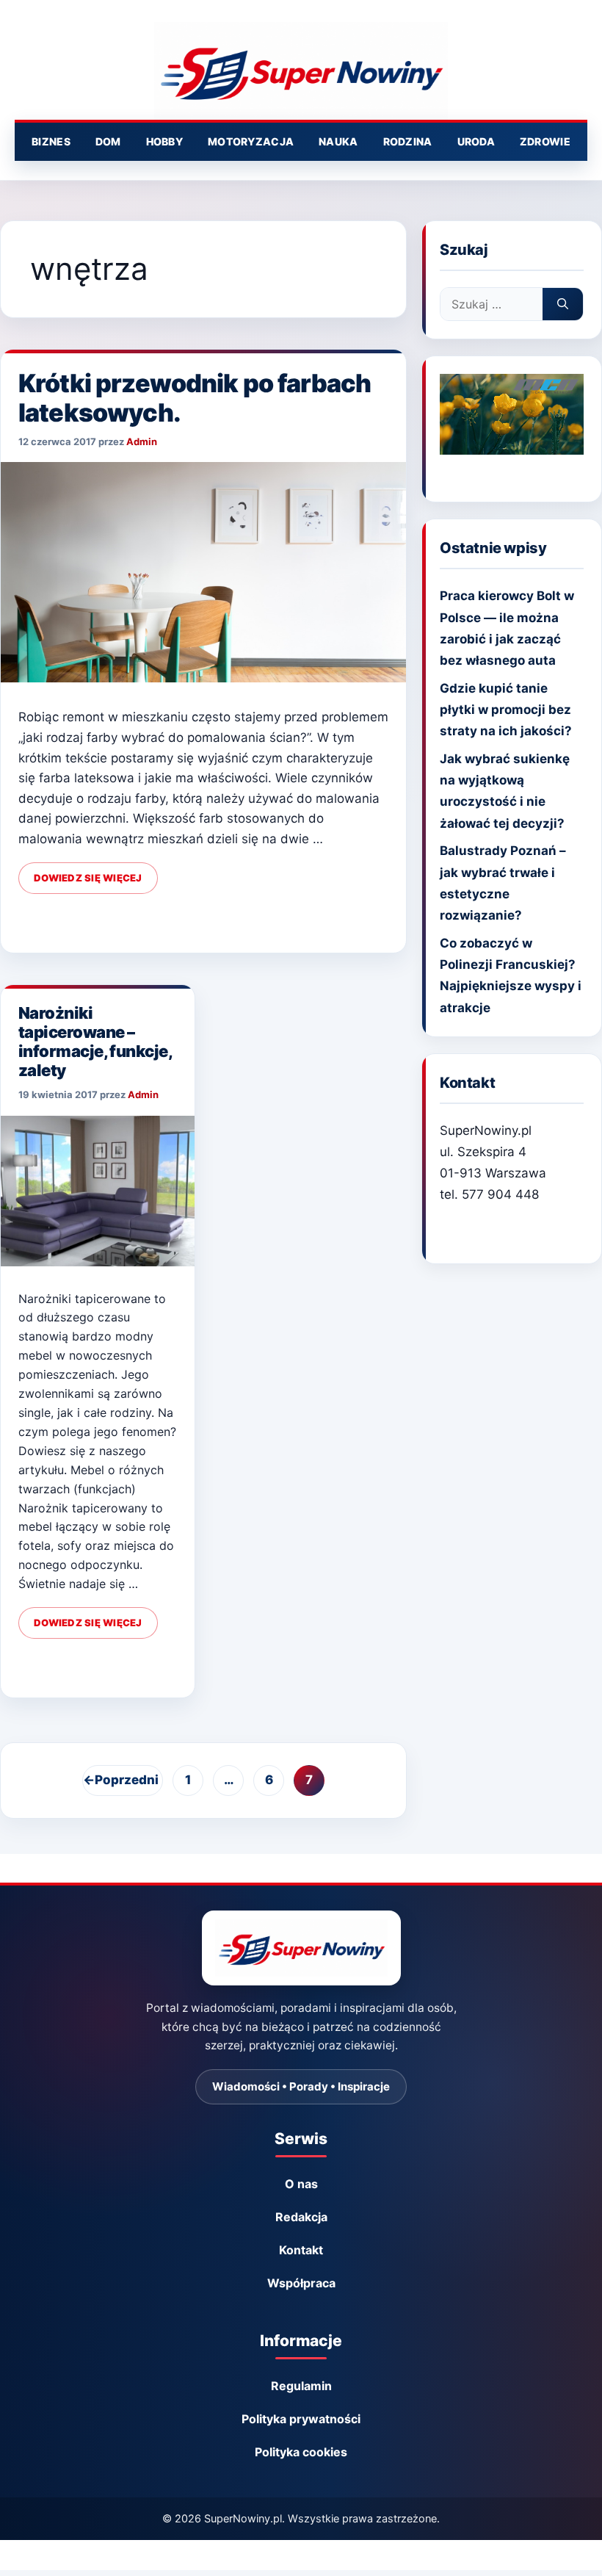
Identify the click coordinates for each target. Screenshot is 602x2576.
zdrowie (545, 141)
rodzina (408, 141)
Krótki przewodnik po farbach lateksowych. (195, 398)
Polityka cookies (301, 2452)
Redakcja (301, 2217)
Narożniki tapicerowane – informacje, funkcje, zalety (95, 1042)
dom (108, 141)
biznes (51, 141)
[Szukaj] (563, 304)
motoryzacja (251, 141)
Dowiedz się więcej (88, 878)
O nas (301, 2184)
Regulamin (301, 2386)
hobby (164, 141)
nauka (338, 141)
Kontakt (301, 2250)
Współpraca (301, 2283)
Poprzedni (121, 1780)
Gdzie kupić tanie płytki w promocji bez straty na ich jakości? (506, 710)
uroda (476, 141)
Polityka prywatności (301, 2419)
